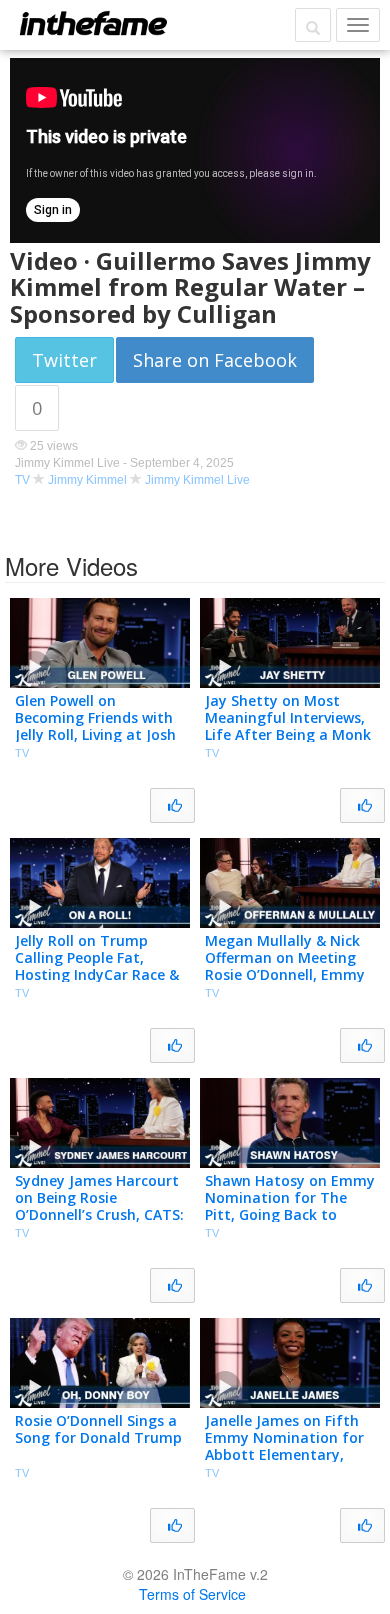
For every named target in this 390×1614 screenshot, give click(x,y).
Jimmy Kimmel (87, 480)
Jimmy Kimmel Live (197, 480)
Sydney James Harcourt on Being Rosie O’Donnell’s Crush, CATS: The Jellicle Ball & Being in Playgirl (99, 1214)
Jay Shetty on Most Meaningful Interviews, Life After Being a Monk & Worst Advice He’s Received (288, 734)
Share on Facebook (215, 360)
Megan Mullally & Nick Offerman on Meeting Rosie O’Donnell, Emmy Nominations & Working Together (289, 974)
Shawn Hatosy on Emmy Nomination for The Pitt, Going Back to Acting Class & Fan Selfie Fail (290, 1214)
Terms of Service (192, 1594)
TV (22, 480)
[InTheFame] (93, 23)
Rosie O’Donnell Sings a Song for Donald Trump (98, 1429)
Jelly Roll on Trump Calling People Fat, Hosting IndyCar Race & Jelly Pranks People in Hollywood (97, 974)
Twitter (64, 360)
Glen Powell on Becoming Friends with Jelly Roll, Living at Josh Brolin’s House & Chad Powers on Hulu (95, 734)
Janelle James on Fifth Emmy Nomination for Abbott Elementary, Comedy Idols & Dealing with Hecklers (287, 1454)
